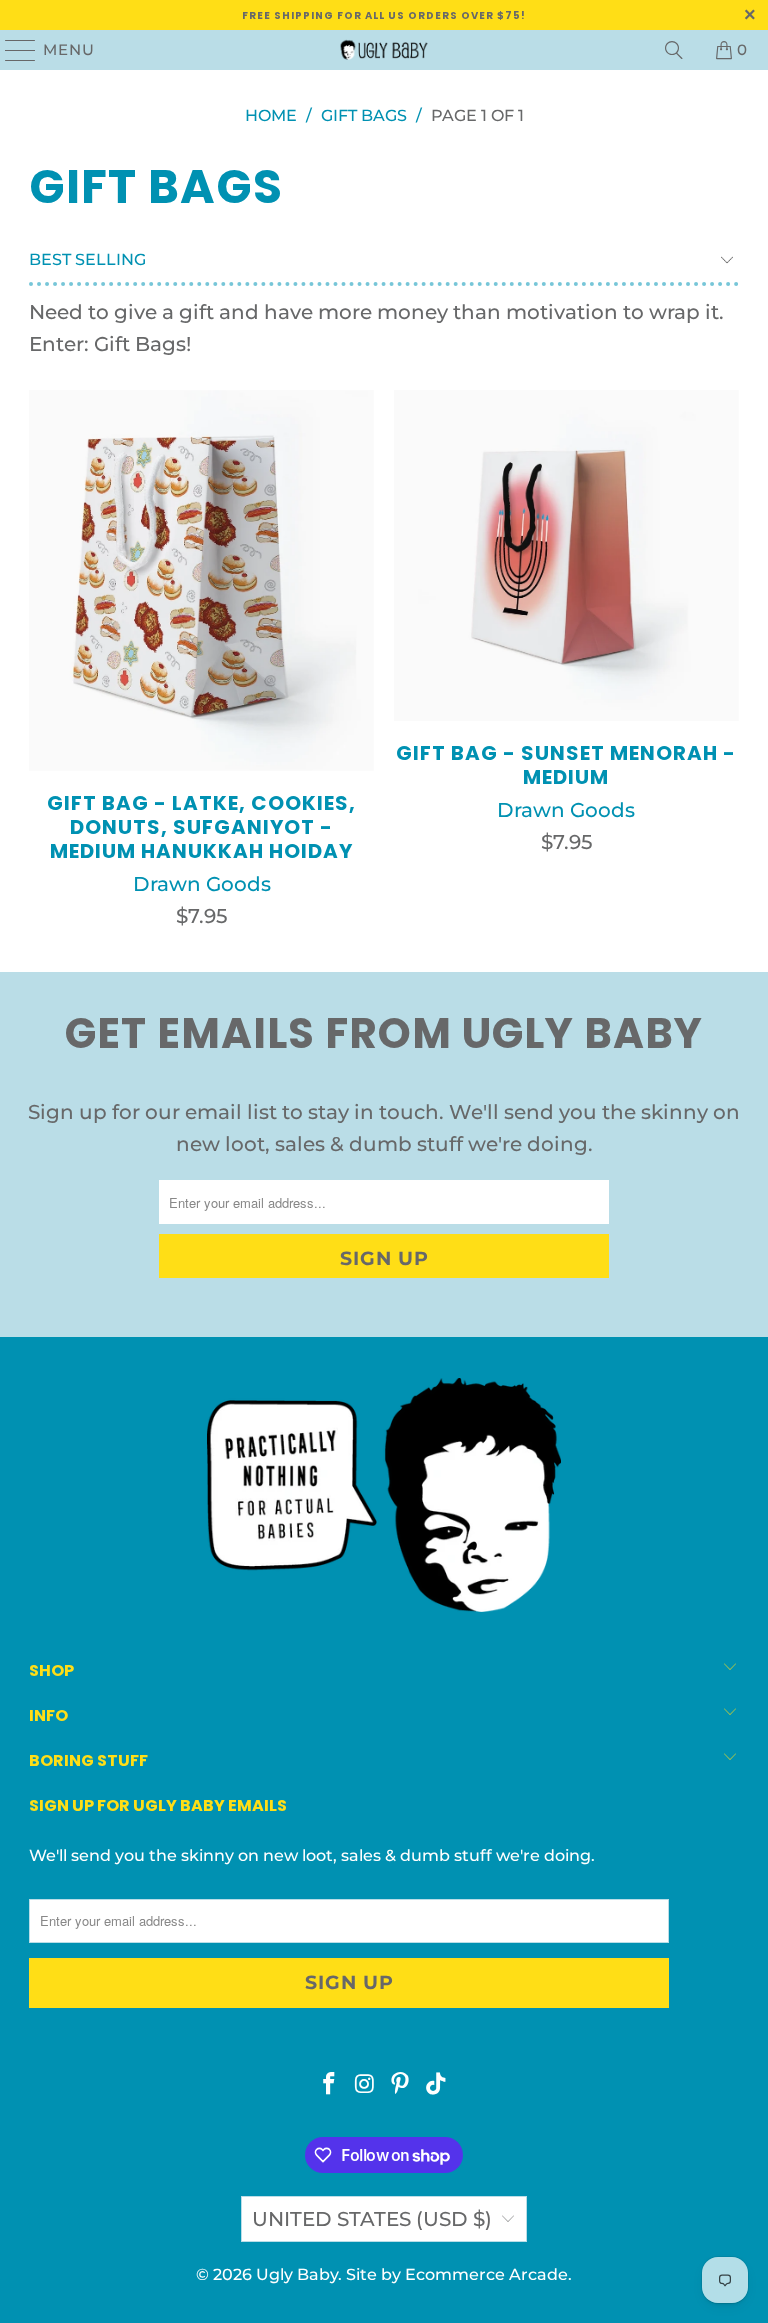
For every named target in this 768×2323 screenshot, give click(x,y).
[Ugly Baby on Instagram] (365, 2085)
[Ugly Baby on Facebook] (330, 2085)
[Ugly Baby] (384, 50)
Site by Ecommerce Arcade (457, 2274)
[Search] (674, 50)
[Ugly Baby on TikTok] (437, 2085)
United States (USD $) (372, 2219)
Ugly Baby (297, 2274)
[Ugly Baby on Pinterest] (401, 2085)
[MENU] (12, 50)
